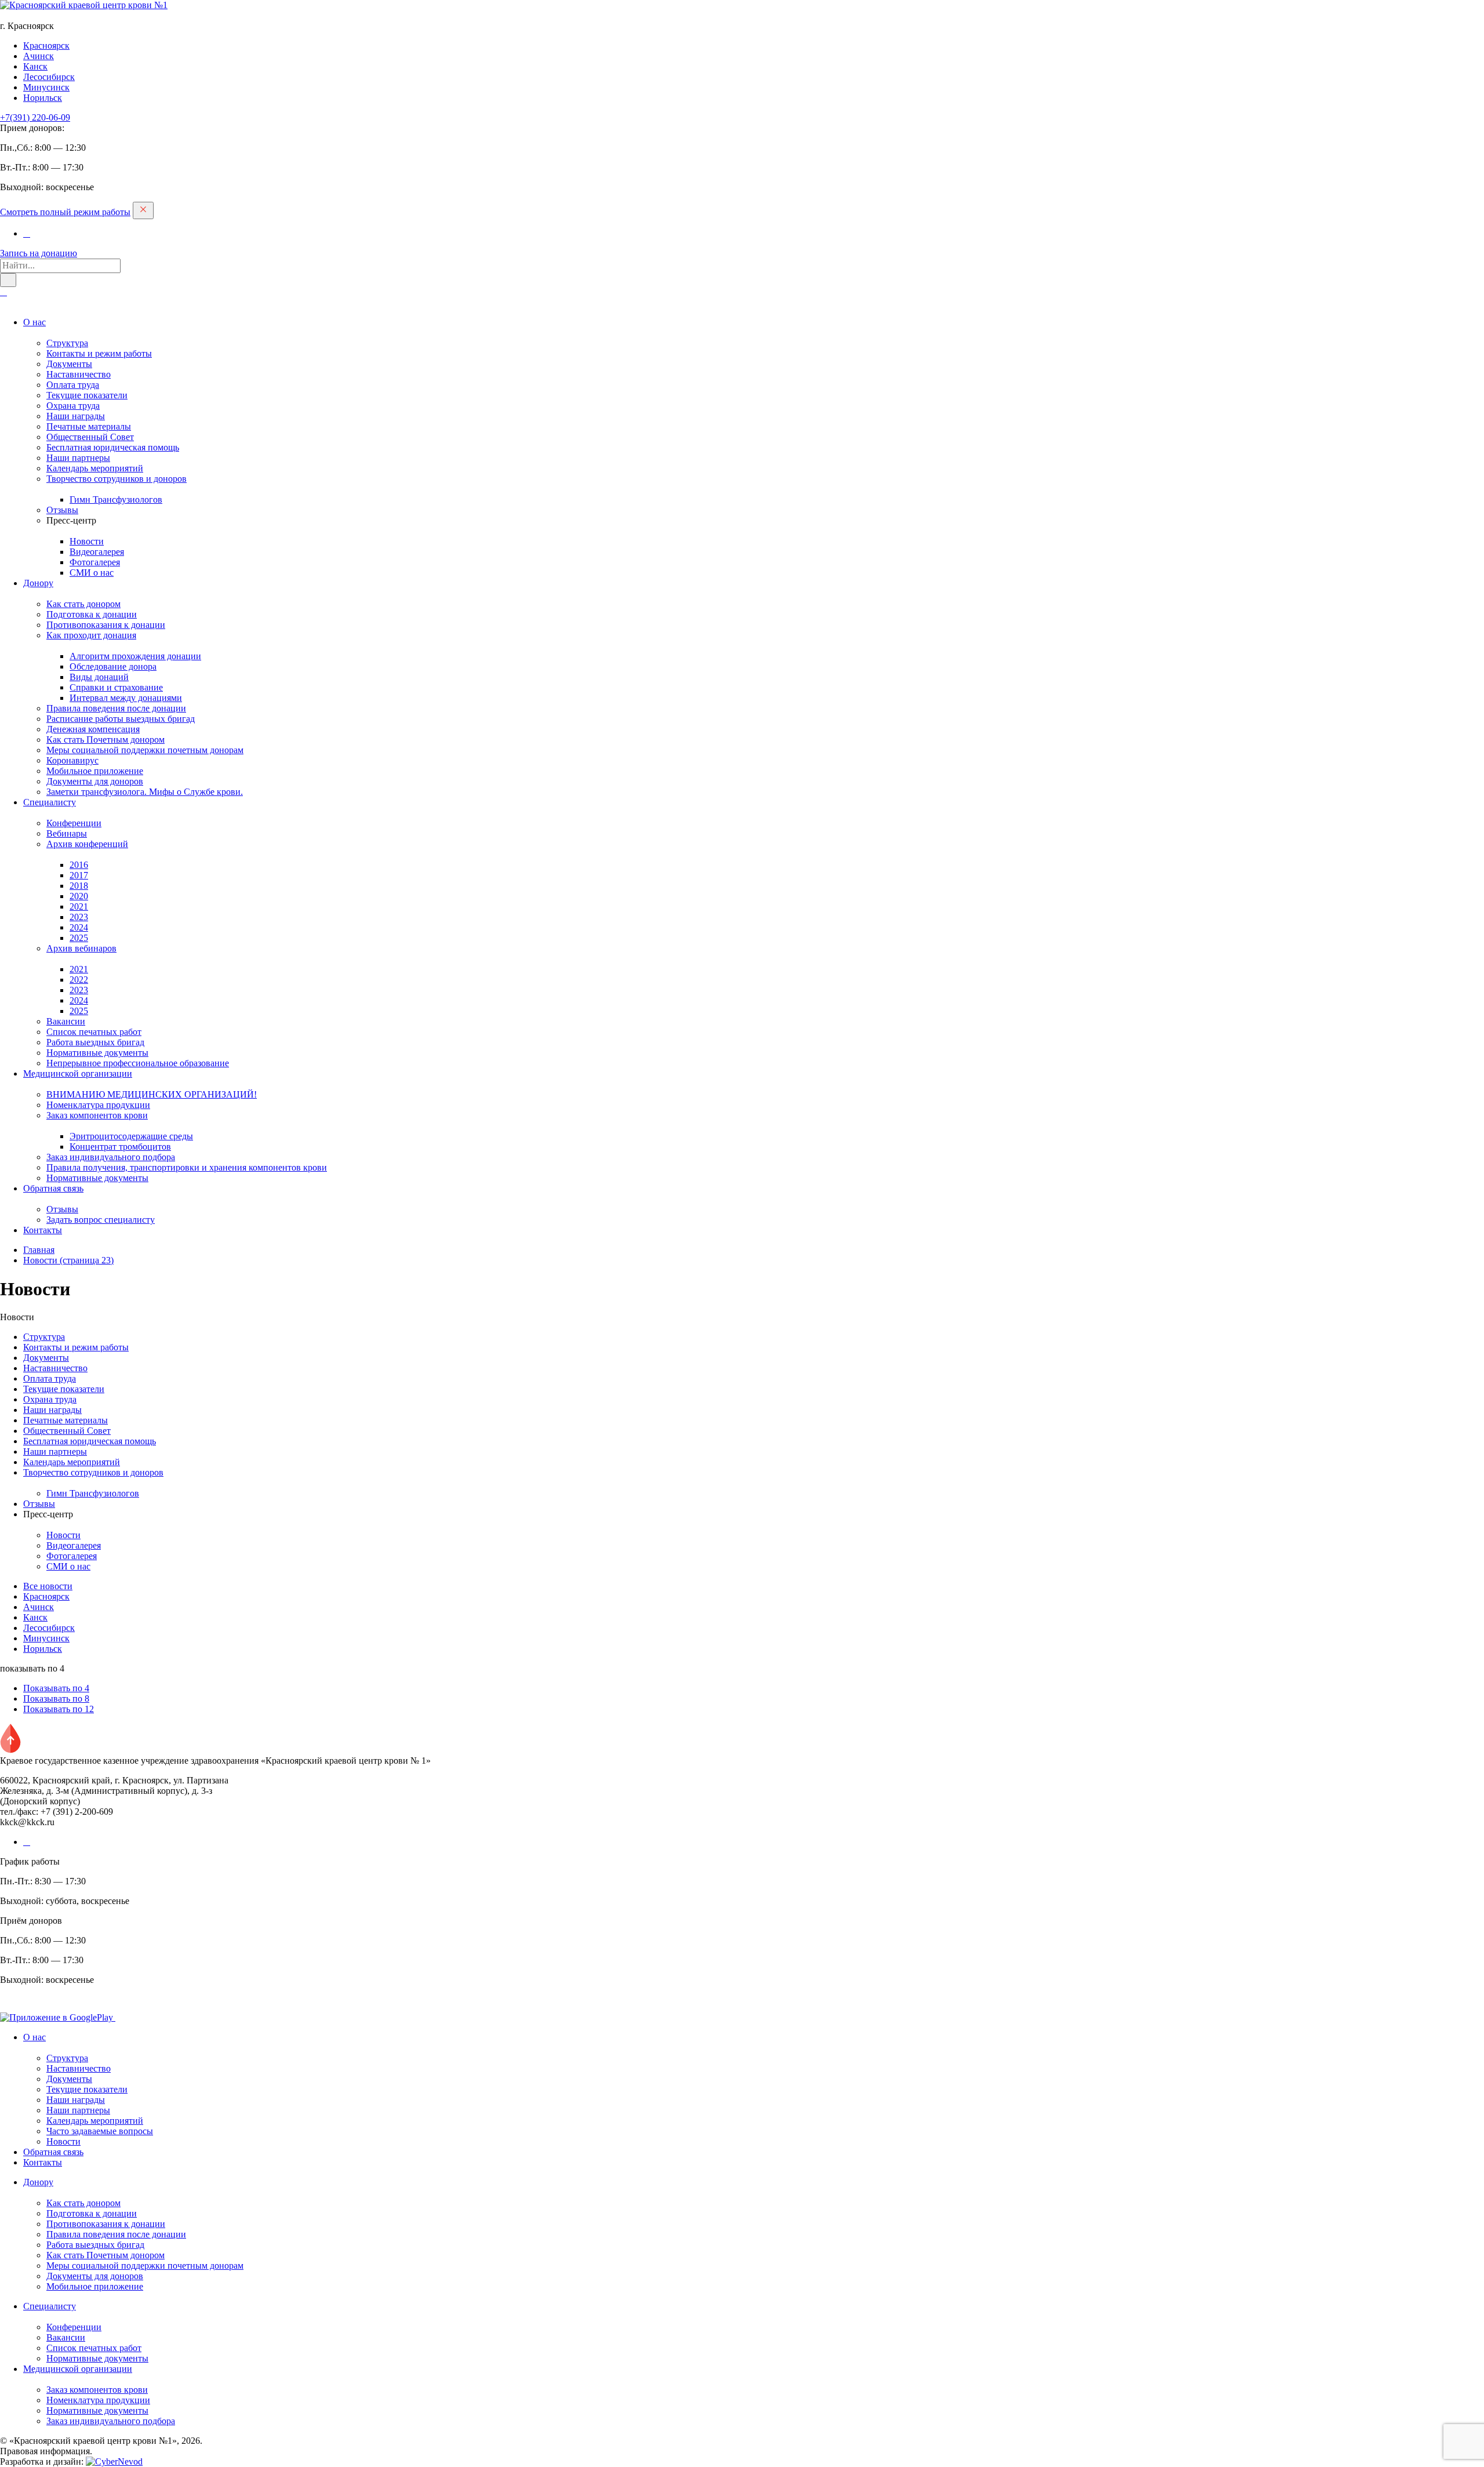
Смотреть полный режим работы (65, 212)
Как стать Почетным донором (106, 740)
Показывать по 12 (59, 1709)
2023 (79, 917)
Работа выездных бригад (95, 1042)
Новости (87, 541)
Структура (67, 343)
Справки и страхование (116, 687)
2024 (79, 927)
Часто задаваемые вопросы (100, 2131)
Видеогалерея (97, 552)
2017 (79, 875)
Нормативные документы (97, 1053)
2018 (79, 886)
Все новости (48, 1586)
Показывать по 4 (56, 1688)
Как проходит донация (91, 635)
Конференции (74, 823)
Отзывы (62, 510)
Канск (35, 66)
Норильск (43, 98)
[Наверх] (10, 1750)
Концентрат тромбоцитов (120, 1147)
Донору (38, 583)
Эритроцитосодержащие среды (131, 1136)
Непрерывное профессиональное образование (138, 1063)
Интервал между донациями (126, 698)
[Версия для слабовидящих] (3, 292)
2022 (79, 980)
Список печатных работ (94, 1032)
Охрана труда (73, 406)
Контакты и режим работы (99, 353)
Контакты (43, 1230)
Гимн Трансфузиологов (116, 499)
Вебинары (67, 833)
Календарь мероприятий (95, 468)
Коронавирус (72, 760)
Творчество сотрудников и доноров (117, 479)
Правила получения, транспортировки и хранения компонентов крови (187, 1167)
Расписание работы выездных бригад (121, 719)
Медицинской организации (78, 1073)
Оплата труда (73, 385)
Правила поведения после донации (116, 708)
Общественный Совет (90, 437)
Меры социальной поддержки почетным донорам (145, 750)
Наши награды (76, 416)
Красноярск (46, 46)
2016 (79, 865)
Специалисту (50, 802)
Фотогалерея (95, 562)
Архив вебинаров (81, 948)
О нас (34, 322)
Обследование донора (113, 666)
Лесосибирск (49, 77)
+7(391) (35, 117)
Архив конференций (87, 844)
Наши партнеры (78, 458)
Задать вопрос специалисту (101, 1220)
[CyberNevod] (114, 2461)
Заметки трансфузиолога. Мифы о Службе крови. (145, 792)
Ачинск (39, 56)
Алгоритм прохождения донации (135, 656)
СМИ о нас (92, 573)
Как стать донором (83, 604)
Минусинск (46, 87)
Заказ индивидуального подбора (111, 1157)
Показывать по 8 (56, 1698)
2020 (79, 896)
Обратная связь (53, 1188)
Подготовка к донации (92, 614)
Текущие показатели (87, 395)
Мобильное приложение (95, 771)
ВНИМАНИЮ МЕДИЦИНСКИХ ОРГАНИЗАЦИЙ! (152, 1094)
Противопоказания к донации (106, 625)
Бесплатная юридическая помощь (113, 447)
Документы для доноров (95, 781)
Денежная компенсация (93, 729)
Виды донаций (99, 677)
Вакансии (66, 1021)
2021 (79, 906)
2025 (79, 938)
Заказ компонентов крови (97, 1115)
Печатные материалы (89, 426)
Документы (69, 364)
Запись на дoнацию (39, 253)
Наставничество (79, 374)
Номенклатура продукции (98, 1105)
